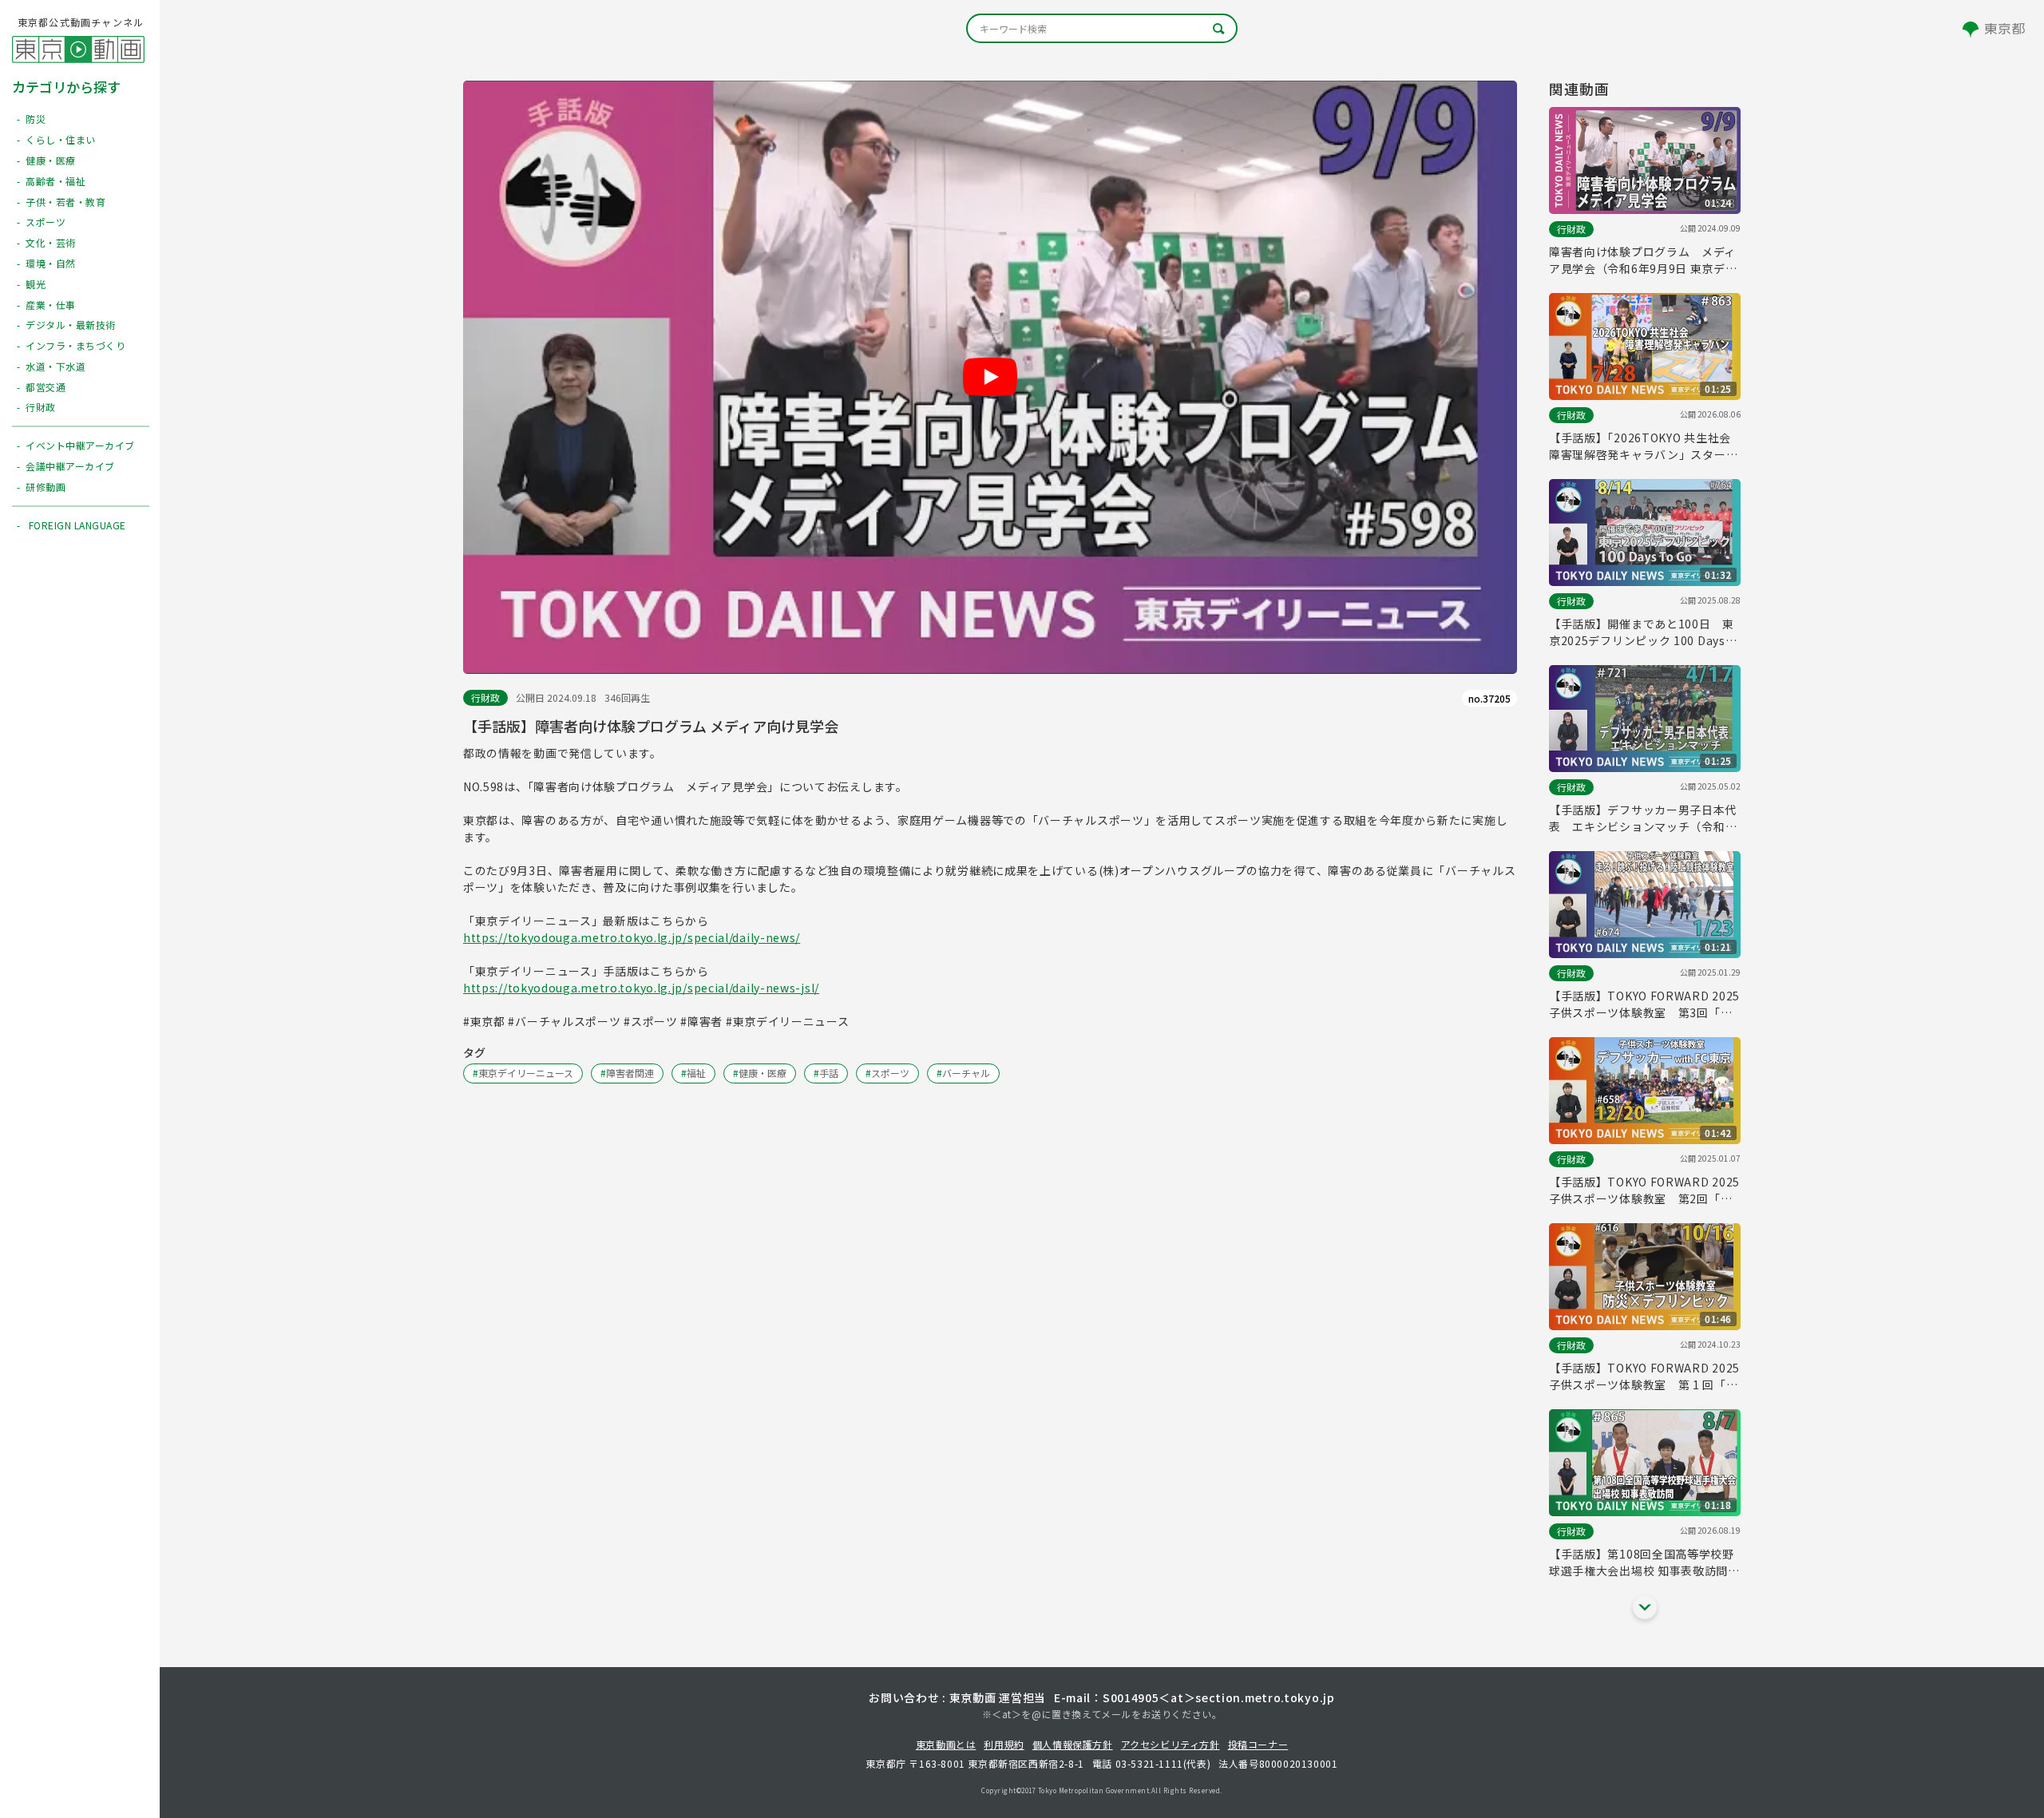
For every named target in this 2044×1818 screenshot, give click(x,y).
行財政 (485, 697)
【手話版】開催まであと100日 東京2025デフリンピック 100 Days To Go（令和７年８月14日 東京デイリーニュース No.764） (1642, 632)
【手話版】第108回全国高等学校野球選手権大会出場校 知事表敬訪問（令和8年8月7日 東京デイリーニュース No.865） (1643, 1563)
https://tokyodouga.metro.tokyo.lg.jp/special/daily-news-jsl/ (641, 988)
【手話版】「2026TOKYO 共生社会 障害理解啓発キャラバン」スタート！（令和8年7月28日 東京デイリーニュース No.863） (1641, 446)
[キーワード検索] (1102, 28)
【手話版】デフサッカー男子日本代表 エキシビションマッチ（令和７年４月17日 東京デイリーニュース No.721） (1643, 818)
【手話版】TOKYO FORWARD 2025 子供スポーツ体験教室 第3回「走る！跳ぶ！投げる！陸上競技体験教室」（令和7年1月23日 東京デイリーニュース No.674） (1644, 1004)
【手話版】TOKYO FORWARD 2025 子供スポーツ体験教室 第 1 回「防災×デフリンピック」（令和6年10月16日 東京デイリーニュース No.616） (1645, 1376)
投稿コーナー (1258, 1744)
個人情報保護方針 (1073, 1744)
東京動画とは (946, 1744)
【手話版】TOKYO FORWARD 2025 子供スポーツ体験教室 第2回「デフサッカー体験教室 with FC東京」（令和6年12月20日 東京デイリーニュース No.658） (1644, 1190)
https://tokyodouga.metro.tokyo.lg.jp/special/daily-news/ (632, 937)
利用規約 (1004, 1744)
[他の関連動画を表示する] (1645, 1607)
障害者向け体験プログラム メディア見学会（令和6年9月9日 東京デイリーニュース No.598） (1643, 260)
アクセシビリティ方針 (1171, 1744)
